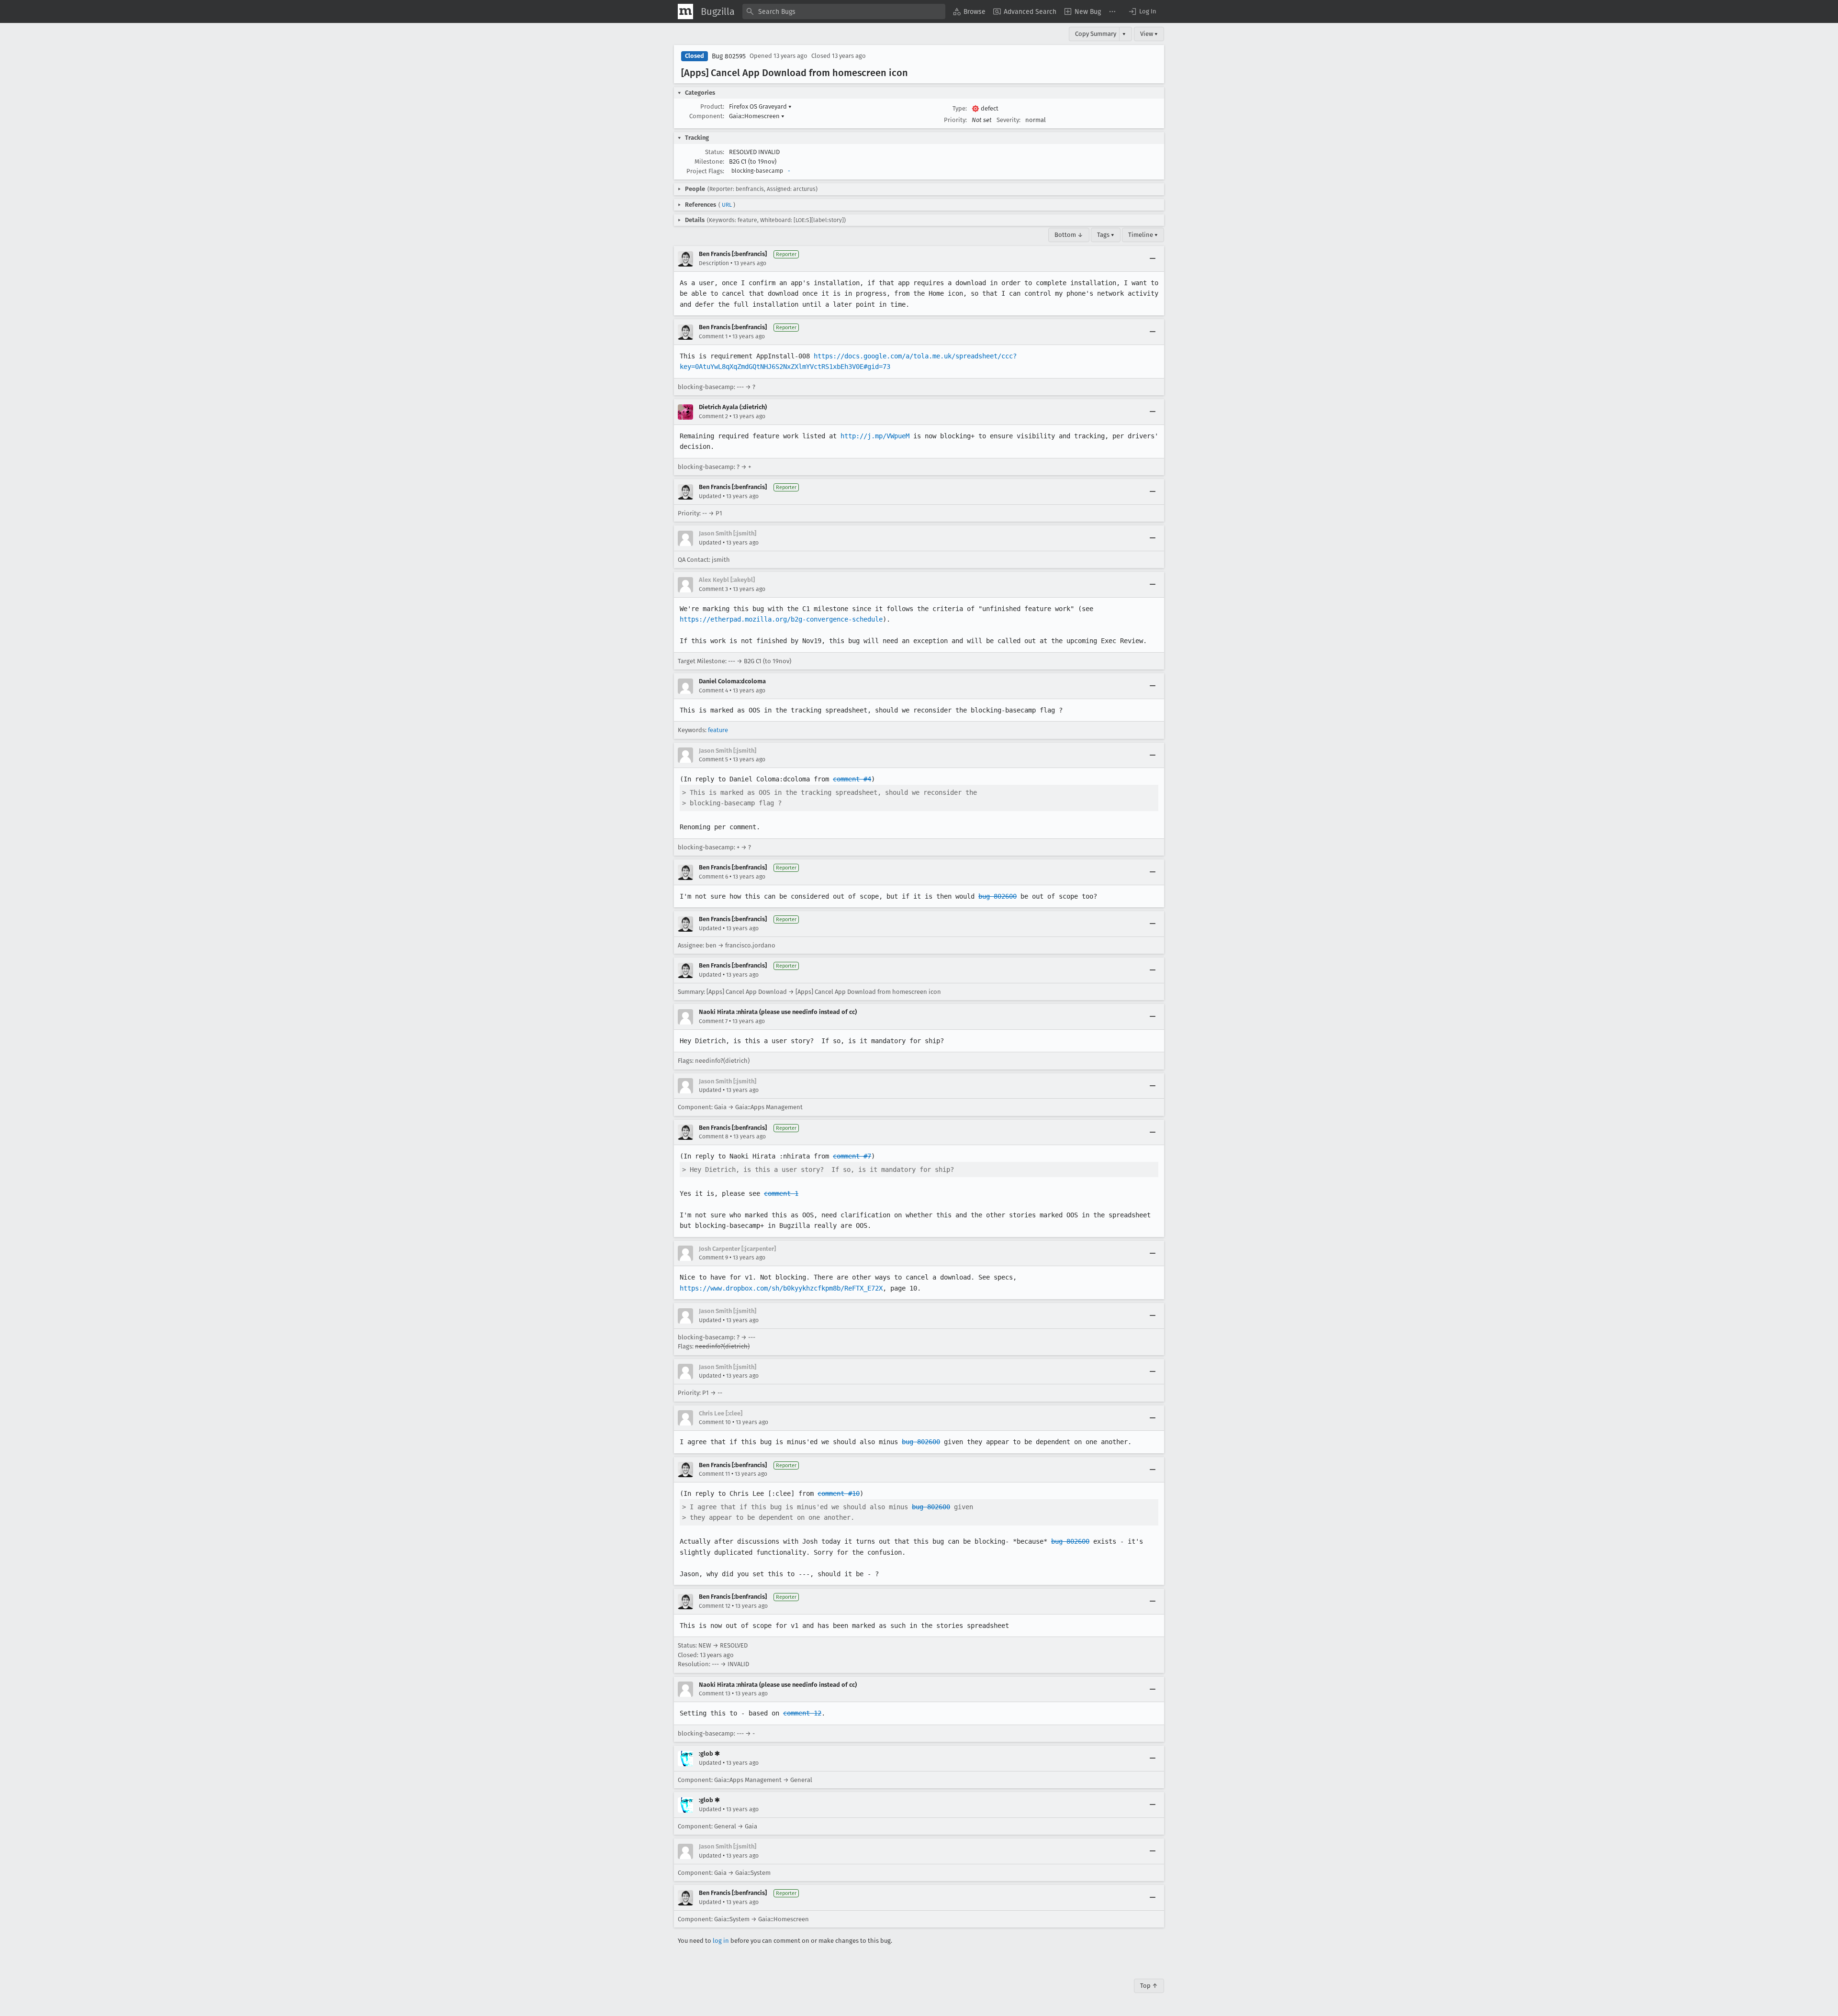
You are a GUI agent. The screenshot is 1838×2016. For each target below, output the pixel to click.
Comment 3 (713, 589)
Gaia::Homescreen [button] (757, 116)
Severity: (1009, 120)
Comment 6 (713, 877)
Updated (710, 496)
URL (727, 205)
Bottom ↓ (1069, 235)
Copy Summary (1096, 34)
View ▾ (1149, 34)
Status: (715, 152)
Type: (960, 108)
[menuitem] (969, 11)
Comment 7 (713, 1021)
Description (714, 263)
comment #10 (839, 1493)
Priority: (955, 120)
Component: (707, 116)
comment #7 (852, 1156)
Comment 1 (713, 336)
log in (721, 1941)
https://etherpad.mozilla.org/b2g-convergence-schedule (781, 619)
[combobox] (844, 11)
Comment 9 (713, 1258)
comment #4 (852, 779)
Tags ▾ (1106, 235)
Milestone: (709, 162)
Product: (712, 106)
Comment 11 (714, 1474)
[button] (1142, 11)
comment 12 (802, 1713)
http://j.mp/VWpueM (875, 436)
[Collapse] (1153, 259)
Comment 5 (713, 759)
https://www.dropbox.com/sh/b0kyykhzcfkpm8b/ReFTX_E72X (781, 1288)
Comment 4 (713, 691)
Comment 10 (715, 1422)
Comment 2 (713, 416)
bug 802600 (997, 896)
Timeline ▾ (1143, 235)
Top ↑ (1149, 1986)
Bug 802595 (729, 56)
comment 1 (781, 1193)
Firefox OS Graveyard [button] (760, 106)
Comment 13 (715, 1693)
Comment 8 (714, 1136)
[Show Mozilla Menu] (685, 11)
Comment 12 (715, 1606)
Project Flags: (705, 171)
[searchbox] (844, 11)
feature (718, 730)
